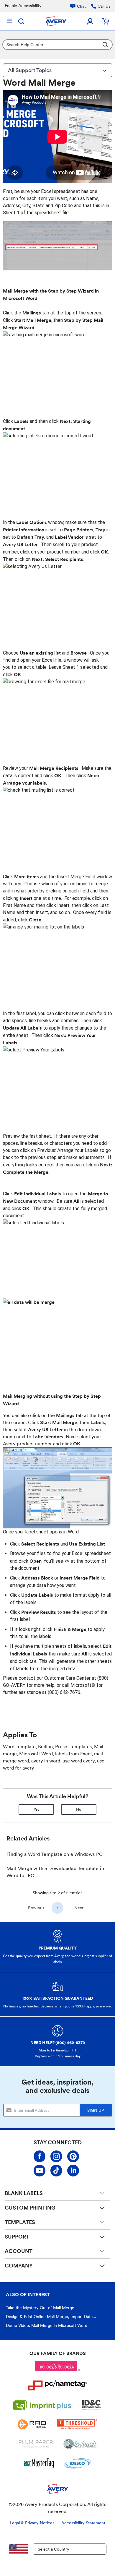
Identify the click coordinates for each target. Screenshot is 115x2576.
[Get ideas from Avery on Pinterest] (73, 2156)
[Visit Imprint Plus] (43, 2405)
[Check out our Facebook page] (40, 2156)
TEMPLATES (20, 2222)
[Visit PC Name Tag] (57, 2385)
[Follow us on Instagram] (56, 2156)
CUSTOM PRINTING (30, 2208)
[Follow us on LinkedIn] (73, 2171)
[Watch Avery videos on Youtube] (40, 2171)
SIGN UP (96, 2110)
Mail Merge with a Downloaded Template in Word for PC (55, 1872)
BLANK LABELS (24, 2193)
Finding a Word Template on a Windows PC (55, 1854)
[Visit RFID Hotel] (33, 2424)
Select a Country (54, 2549)
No (79, 1809)
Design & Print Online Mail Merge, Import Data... (51, 2317)
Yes (36, 1809)
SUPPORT (17, 2237)
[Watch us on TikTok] (56, 2171)
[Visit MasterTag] (39, 2463)
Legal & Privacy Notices (32, 2523)
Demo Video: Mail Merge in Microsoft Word (47, 2325)
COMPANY (19, 2266)
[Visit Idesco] (77, 2463)
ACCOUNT (19, 2251)
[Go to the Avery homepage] (56, 21)
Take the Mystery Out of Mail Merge (40, 2308)
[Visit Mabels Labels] (57, 2366)
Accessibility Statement (83, 2523)
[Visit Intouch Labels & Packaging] (80, 2444)
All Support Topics (30, 70)
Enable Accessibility (23, 6)
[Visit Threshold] (77, 2424)
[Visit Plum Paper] (36, 2444)
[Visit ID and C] (92, 2405)
